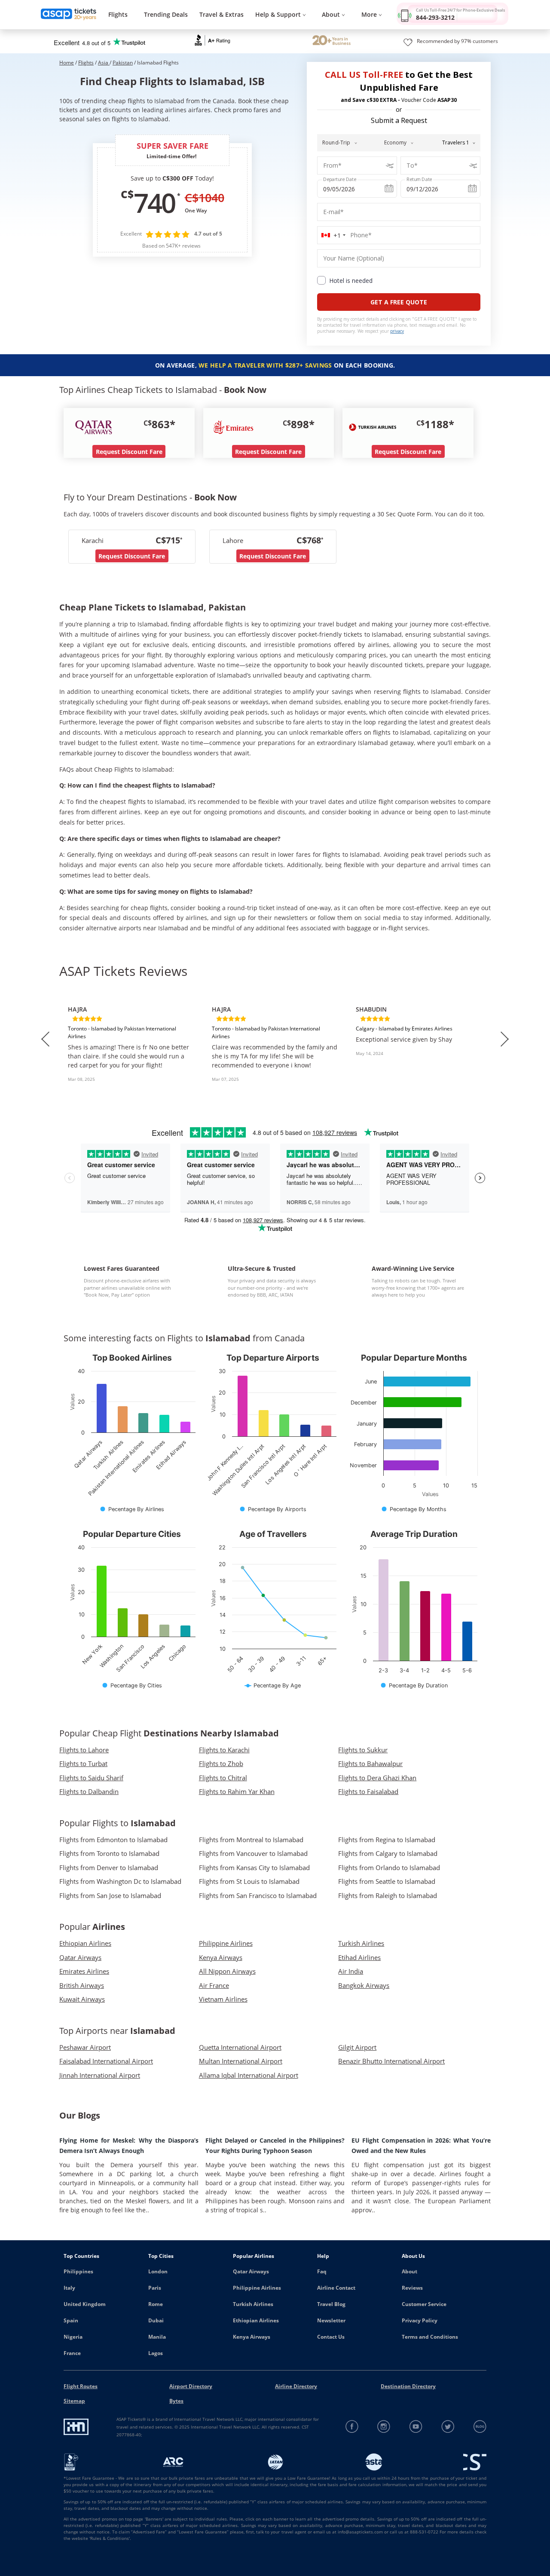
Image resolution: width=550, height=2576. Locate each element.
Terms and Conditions (430, 2337)
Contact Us (331, 2337)
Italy (69, 2288)
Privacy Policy (420, 2320)
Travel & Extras (222, 14)
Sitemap (74, 2401)
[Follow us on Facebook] (352, 2427)
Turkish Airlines (253, 2304)
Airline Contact (336, 2288)
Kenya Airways (252, 2337)
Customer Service (424, 2304)
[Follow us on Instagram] (384, 2427)
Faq (322, 2271)
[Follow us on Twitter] (448, 2427)
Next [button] (505, 1039)
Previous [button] (45, 1039)
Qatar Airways (251, 2271)
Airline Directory (296, 2386)
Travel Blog (331, 2304)
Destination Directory (408, 2386)
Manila (157, 2337)
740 (154, 202)
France (72, 2353)
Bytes (176, 2401)
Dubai (156, 2320)
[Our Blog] (480, 2427)
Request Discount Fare (129, 452)
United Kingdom (85, 2304)
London (158, 2271)
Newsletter (331, 2320)
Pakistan (123, 63)
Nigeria (73, 2337)
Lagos (156, 2353)
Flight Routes (81, 2386)
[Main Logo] (69, 15)
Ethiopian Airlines (256, 2320)
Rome (156, 2304)
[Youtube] (416, 2427)
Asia (104, 63)
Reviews (412, 2288)
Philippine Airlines (257, 2288)
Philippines (78, 2271)
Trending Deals (166, 14)
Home (67, 63)
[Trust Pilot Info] (332, 41)
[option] (131, 1039)
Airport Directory (191, 2386)
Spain (71, 2320)
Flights (118, 14)
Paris (155, 2288)
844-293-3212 (435, 17)
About (409, 2271)
